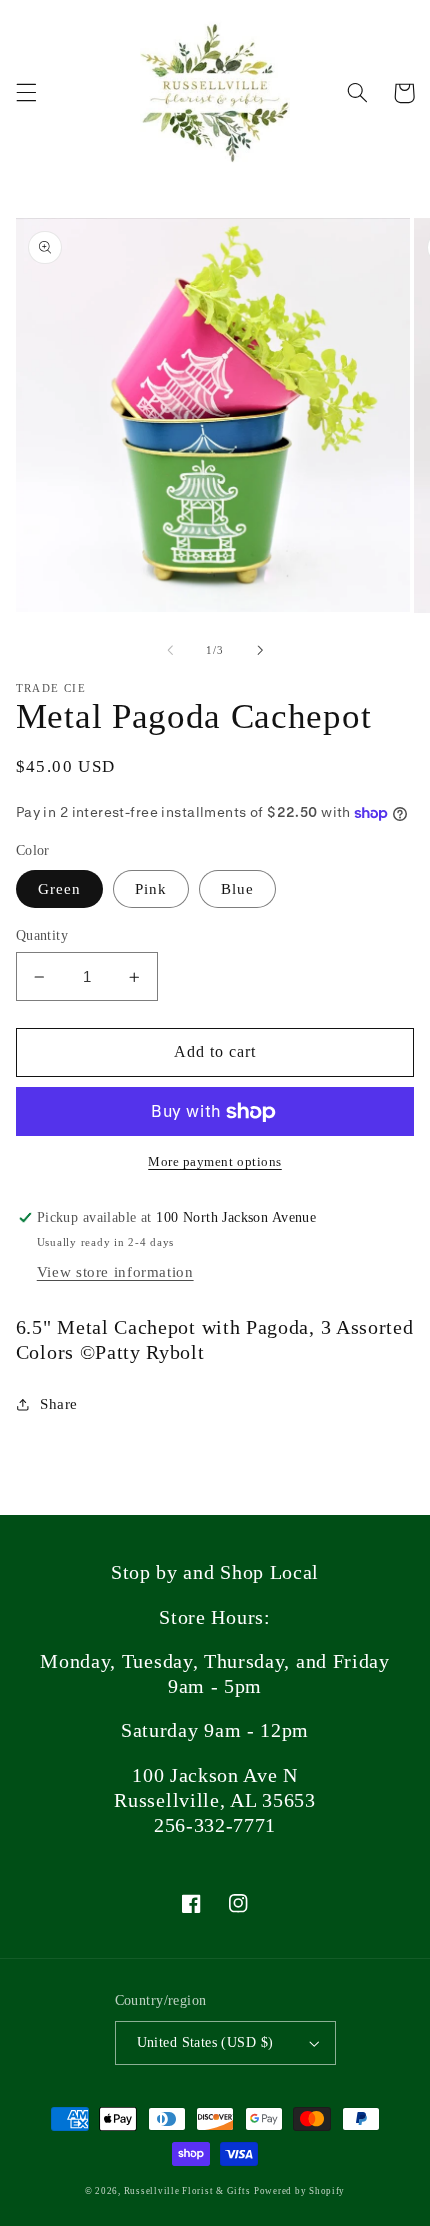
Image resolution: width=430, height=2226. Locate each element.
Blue (237, 889)
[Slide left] (170, 650)
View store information (115, 1272)
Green (59, 889)
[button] (26, 93)
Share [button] (59, 1404)
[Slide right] (260, 650)
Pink (151, 889)
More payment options (215, 1162)
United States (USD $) (205, 2042)
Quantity (42, 935)
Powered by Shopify (299, 2191)
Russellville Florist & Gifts (187, 2191)
